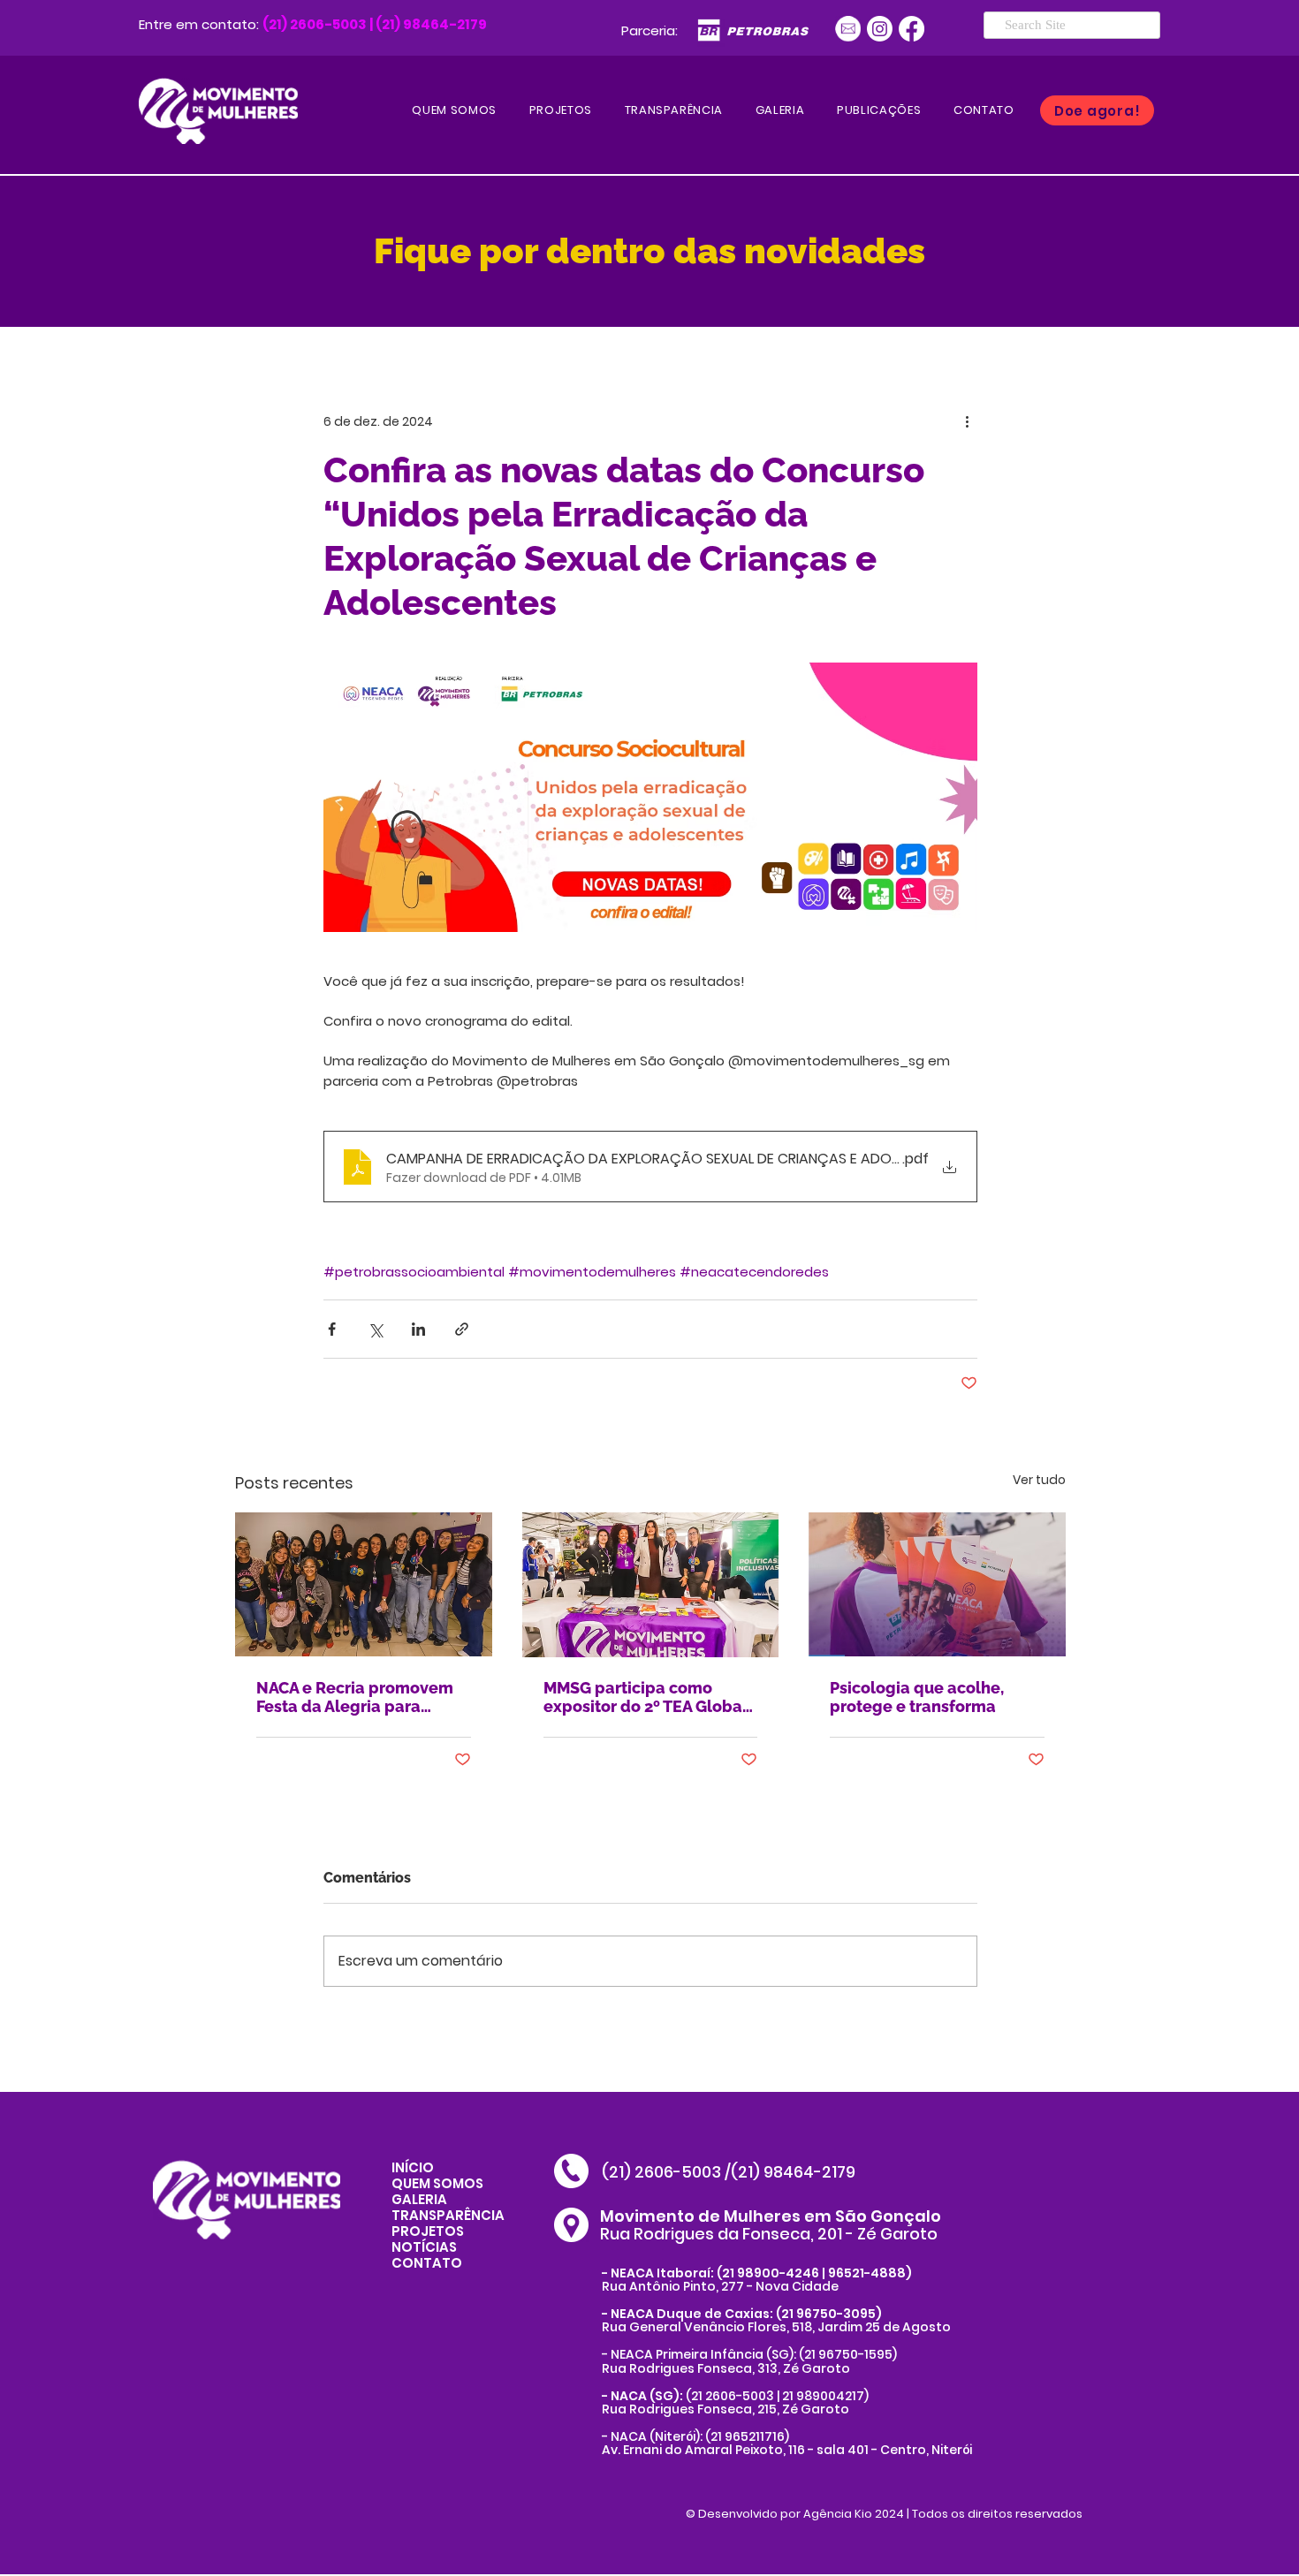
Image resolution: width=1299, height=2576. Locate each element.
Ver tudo (1039, 1480)
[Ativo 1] (848, 29)
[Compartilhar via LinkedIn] (418, 1329)
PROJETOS (428, 2231)
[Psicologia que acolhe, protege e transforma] (937, 1584)
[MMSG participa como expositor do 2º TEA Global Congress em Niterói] (651, 1585)
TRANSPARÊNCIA (448, 2215)
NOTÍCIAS (424, 2247)
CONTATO (427, 2263)
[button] (879, 110)
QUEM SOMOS (437, 2183)
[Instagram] (880, 29)
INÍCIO (413, 2167)
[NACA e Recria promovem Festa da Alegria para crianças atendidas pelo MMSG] (364, 1584)
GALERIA (419, 2199)
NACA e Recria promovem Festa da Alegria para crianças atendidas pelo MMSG (355, 1697)
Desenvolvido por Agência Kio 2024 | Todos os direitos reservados (890, 2514)
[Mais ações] (967, 421)
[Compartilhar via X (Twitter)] (375, 1329)
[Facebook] (912, 29)
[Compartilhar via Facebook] (332, 1329)
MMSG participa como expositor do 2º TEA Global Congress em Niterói (646, 1697)
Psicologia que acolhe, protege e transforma (917, 1697)
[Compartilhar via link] (462, 1329)
